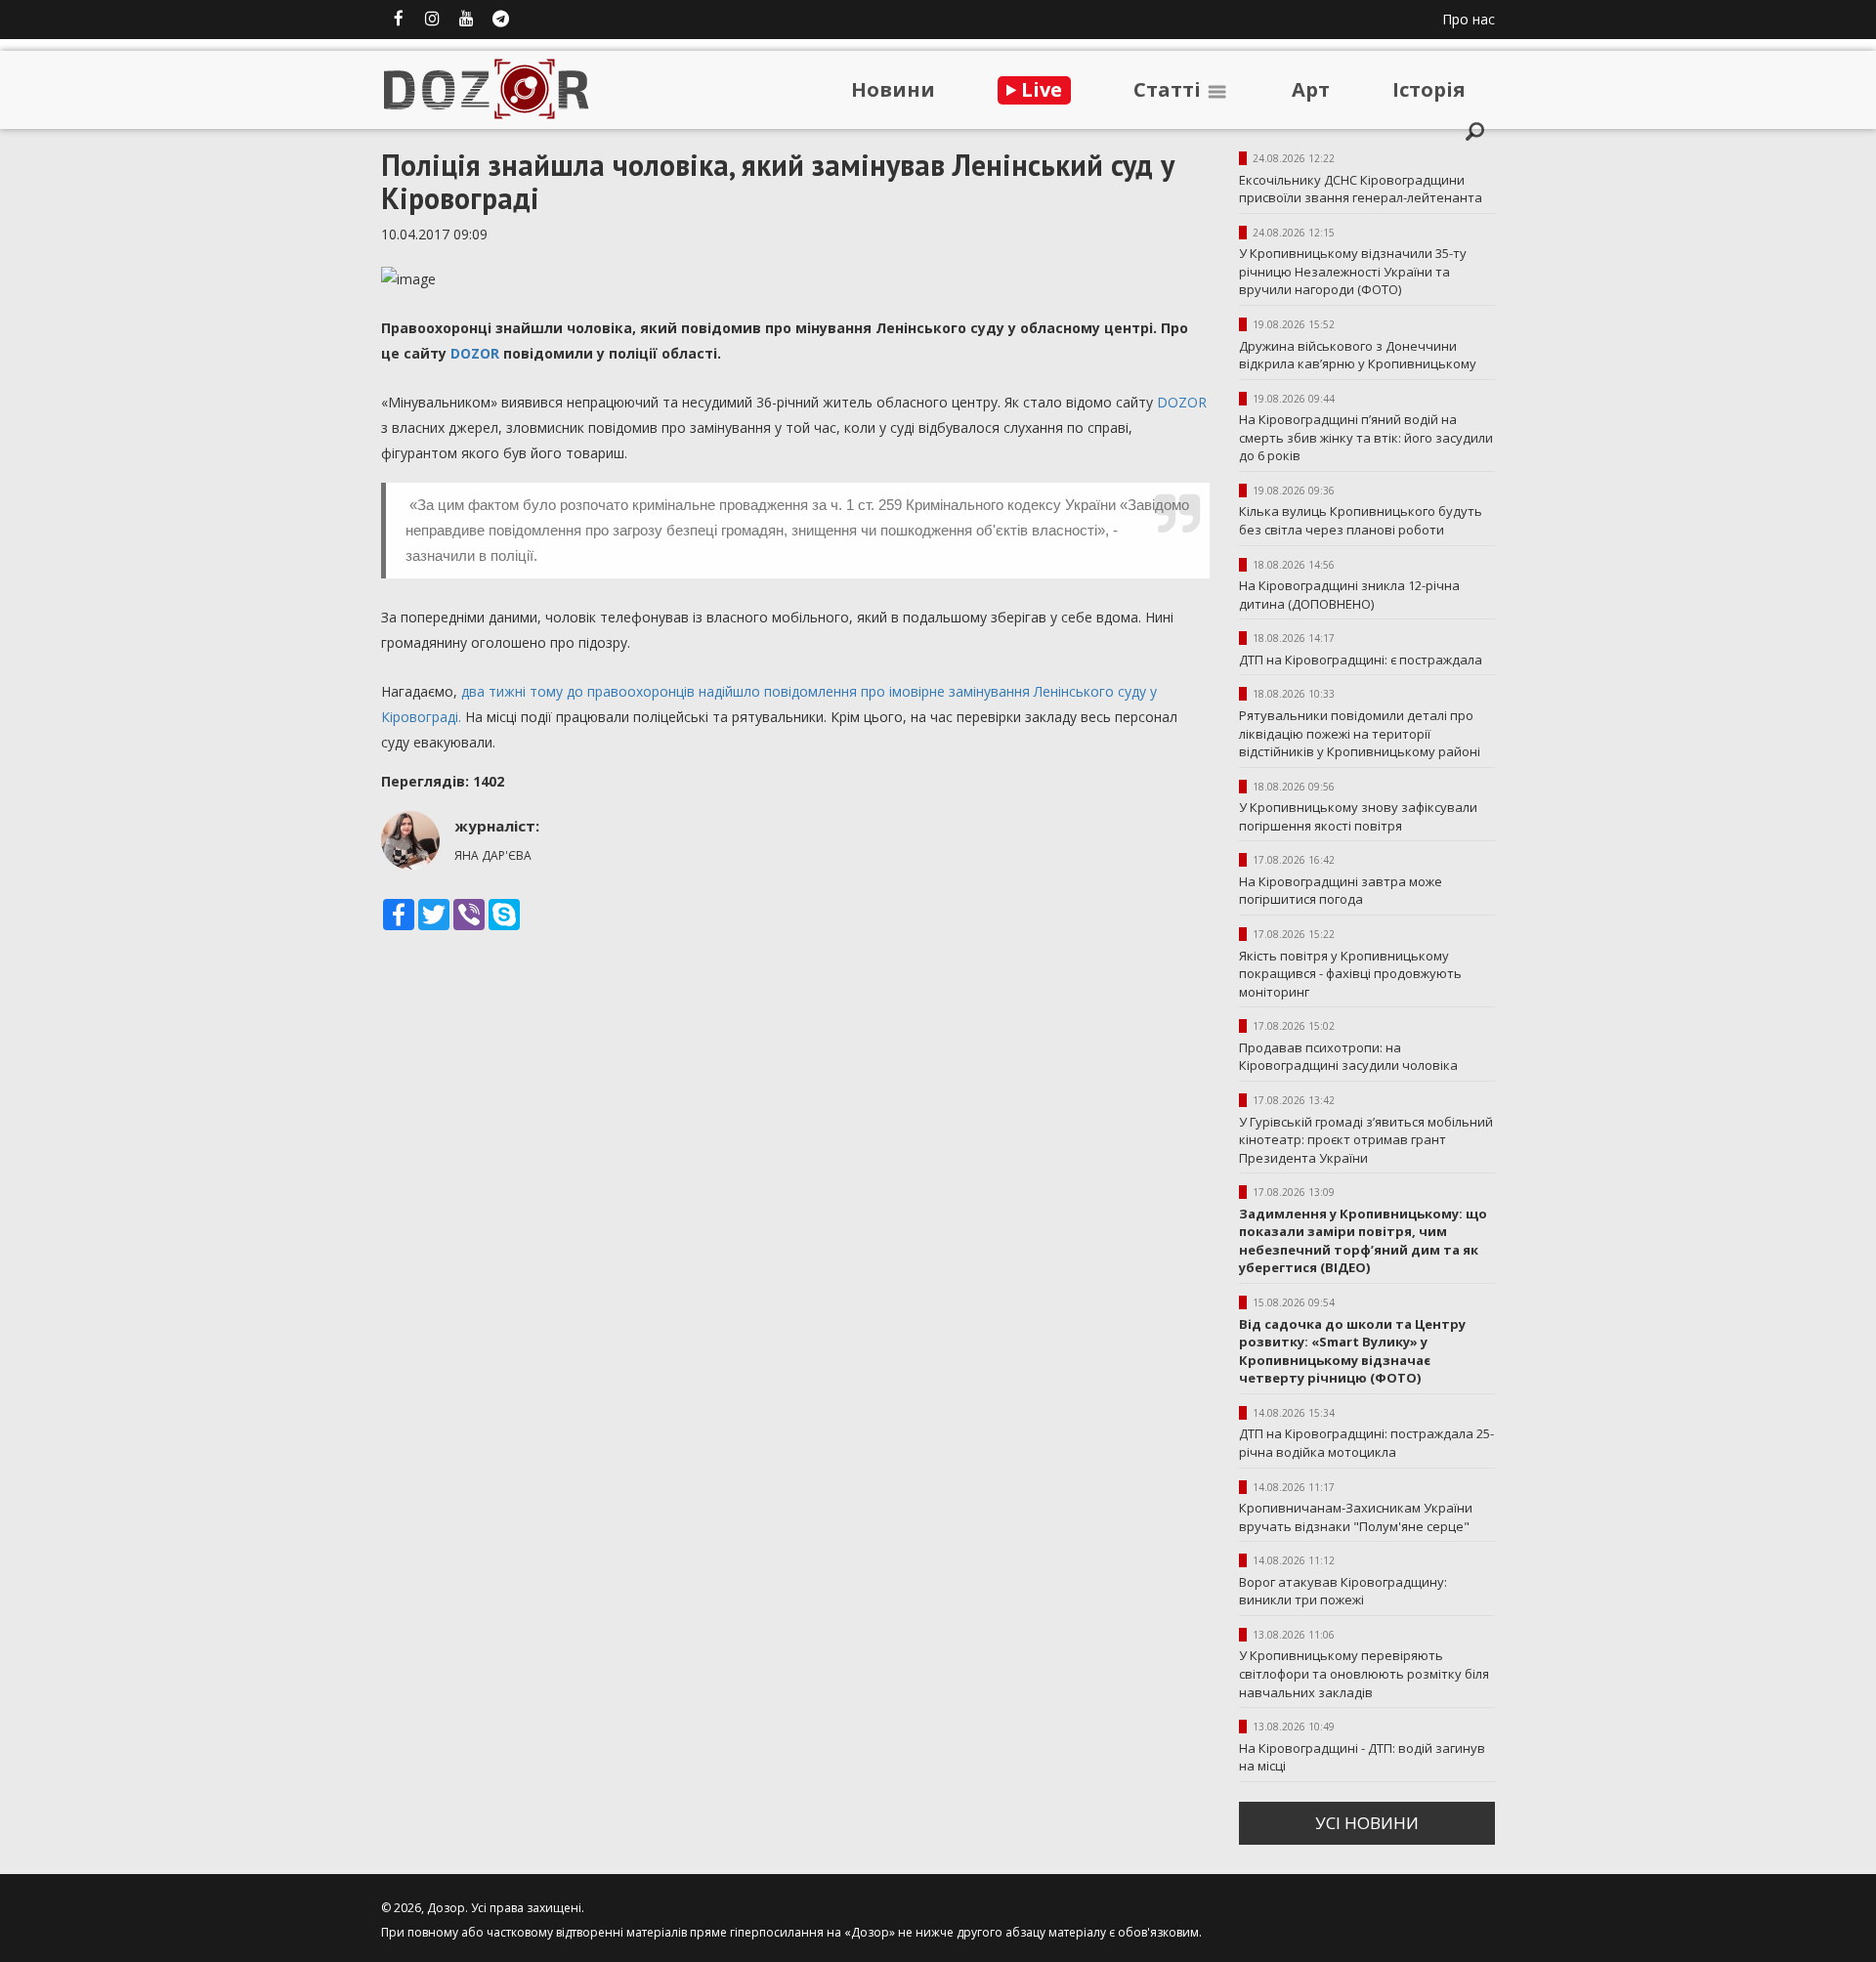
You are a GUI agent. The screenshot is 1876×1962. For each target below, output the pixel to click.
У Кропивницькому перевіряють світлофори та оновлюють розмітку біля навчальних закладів (1364, 1673)
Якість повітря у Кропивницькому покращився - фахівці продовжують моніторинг (1350, 974)
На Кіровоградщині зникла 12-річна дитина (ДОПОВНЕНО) (1349, 595)
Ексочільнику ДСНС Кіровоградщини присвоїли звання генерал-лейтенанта (1361, 189)
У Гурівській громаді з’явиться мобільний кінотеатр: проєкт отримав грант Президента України (1366, 1140)
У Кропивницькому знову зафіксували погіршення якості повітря (1358, 816)
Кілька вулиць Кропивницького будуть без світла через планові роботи (1361, 520)
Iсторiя (1429, 89)
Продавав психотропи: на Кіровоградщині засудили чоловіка (1348, 1057)
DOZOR (475, 353)
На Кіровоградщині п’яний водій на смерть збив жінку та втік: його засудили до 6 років (1366, 437)
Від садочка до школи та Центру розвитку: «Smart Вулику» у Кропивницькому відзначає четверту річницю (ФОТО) (1352, 1351)
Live (1039, 89)
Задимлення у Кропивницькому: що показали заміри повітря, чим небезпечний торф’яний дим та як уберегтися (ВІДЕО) (1363, 1241)
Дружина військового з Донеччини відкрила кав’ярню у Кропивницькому (1358, 355)
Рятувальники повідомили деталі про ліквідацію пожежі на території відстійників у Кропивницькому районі (1360, 733)
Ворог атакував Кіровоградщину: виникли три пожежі (1343, 1591)
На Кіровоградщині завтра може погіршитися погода (1341, 891)
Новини (893, 89)
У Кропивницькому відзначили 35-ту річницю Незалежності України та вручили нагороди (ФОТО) (1353, 271)
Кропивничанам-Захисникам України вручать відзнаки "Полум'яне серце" (1356, 1517)
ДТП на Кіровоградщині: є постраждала (1361, 660)
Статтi (1170, 89)
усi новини (1367, 1823)
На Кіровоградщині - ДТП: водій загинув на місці (1362, 1757)
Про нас (1469, 19)
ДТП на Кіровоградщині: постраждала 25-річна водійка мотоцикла (1366, 1443)
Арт (1311, 89)
